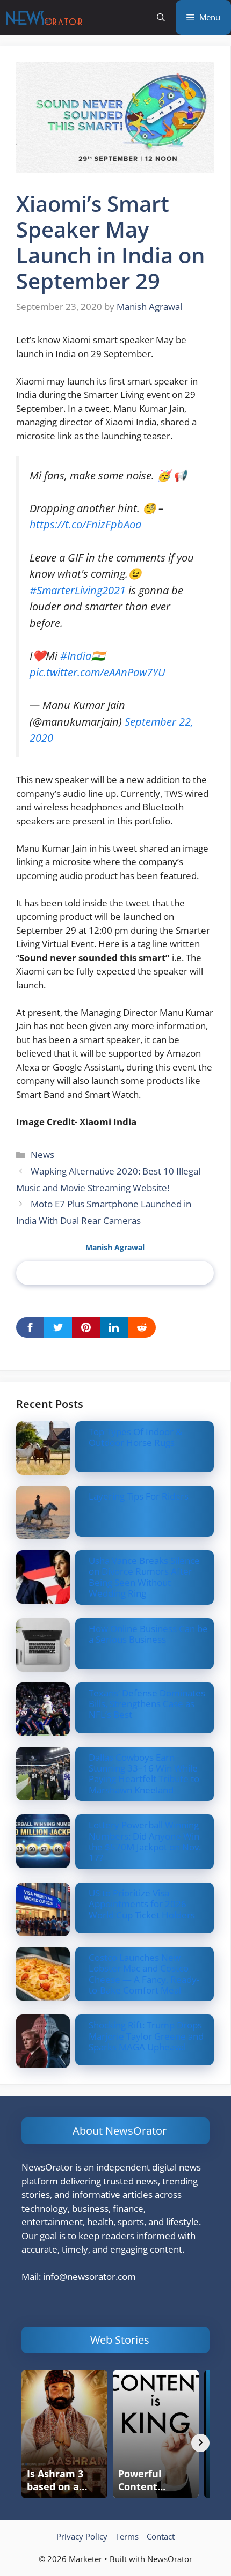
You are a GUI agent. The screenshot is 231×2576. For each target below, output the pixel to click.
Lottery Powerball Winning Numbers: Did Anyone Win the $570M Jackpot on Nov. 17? (145, 1841)
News (42, 1154)
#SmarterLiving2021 (78, 590)
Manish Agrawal (115, 1247)
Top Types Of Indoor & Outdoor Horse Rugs (135, 1437)
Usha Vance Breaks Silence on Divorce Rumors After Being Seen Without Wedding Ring (144, 1577)
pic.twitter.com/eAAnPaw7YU (98, 672)
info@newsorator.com (89, 2276)
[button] (161, 17)
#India (76, 655)
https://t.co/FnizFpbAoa (85, 524)
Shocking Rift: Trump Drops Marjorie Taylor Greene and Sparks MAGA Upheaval (146, 2036)
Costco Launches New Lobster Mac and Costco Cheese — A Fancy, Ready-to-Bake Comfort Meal (144, 1974)
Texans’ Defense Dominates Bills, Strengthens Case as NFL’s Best (147, 1704)
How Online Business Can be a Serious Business (148, 1634)
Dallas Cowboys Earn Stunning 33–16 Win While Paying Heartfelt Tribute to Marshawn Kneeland (144, 1774)
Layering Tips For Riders (139, 1496)
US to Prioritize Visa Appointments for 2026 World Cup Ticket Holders (142, 1904)
